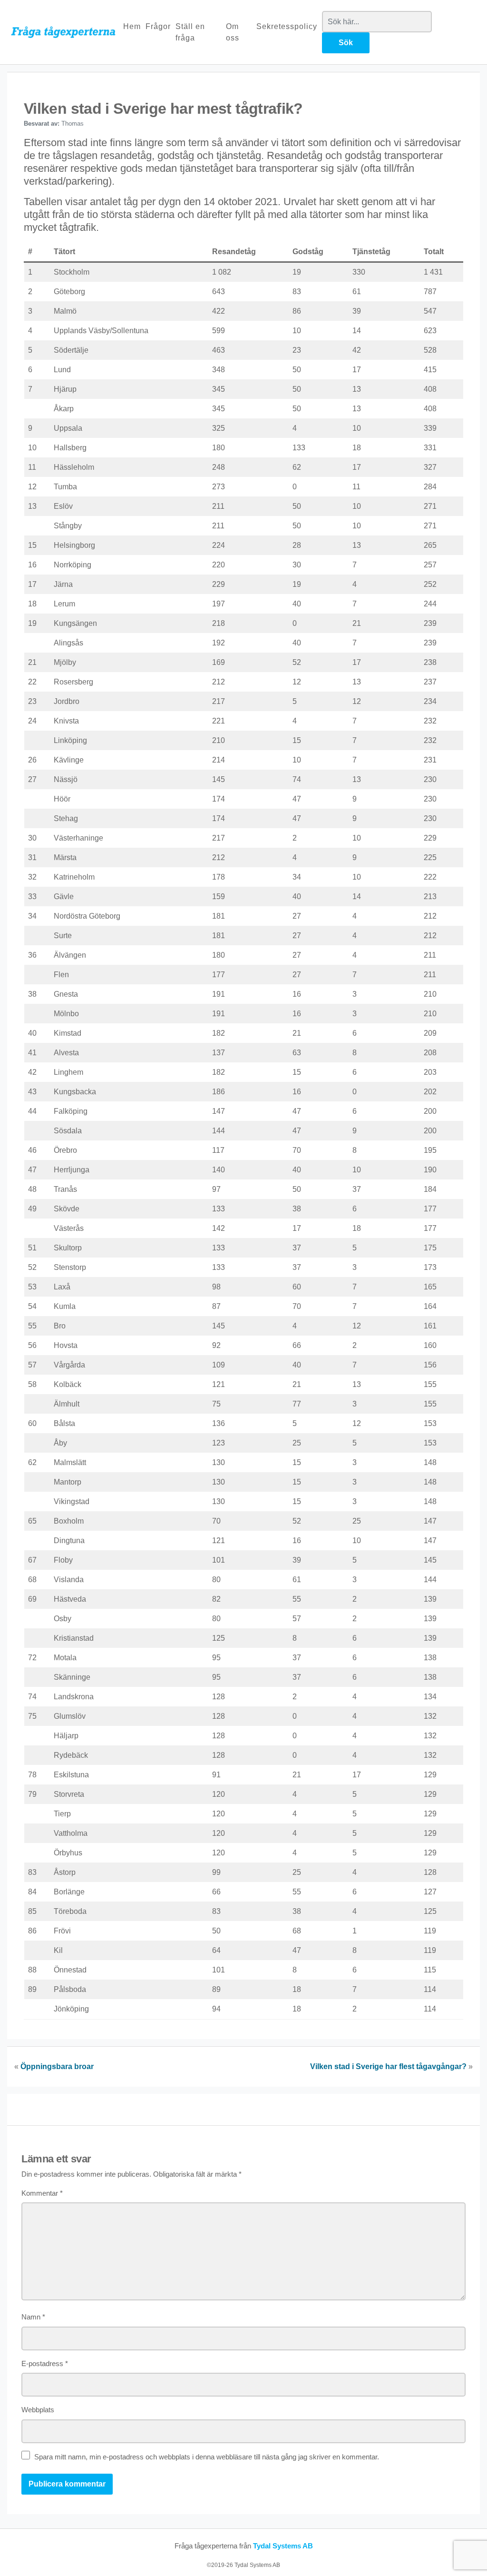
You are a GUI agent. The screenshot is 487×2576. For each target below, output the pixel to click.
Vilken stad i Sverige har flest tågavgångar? (388, 2066)
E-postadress (45, 2363)
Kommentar (42, 2193)
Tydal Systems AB (283, 2546)
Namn (33, 2317)
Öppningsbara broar (57, 2066)
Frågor (158, 26)
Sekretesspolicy (287, 26)
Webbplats (38, 2410)
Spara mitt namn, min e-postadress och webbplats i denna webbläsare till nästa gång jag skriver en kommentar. (207, 2457)
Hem (132, 26)
